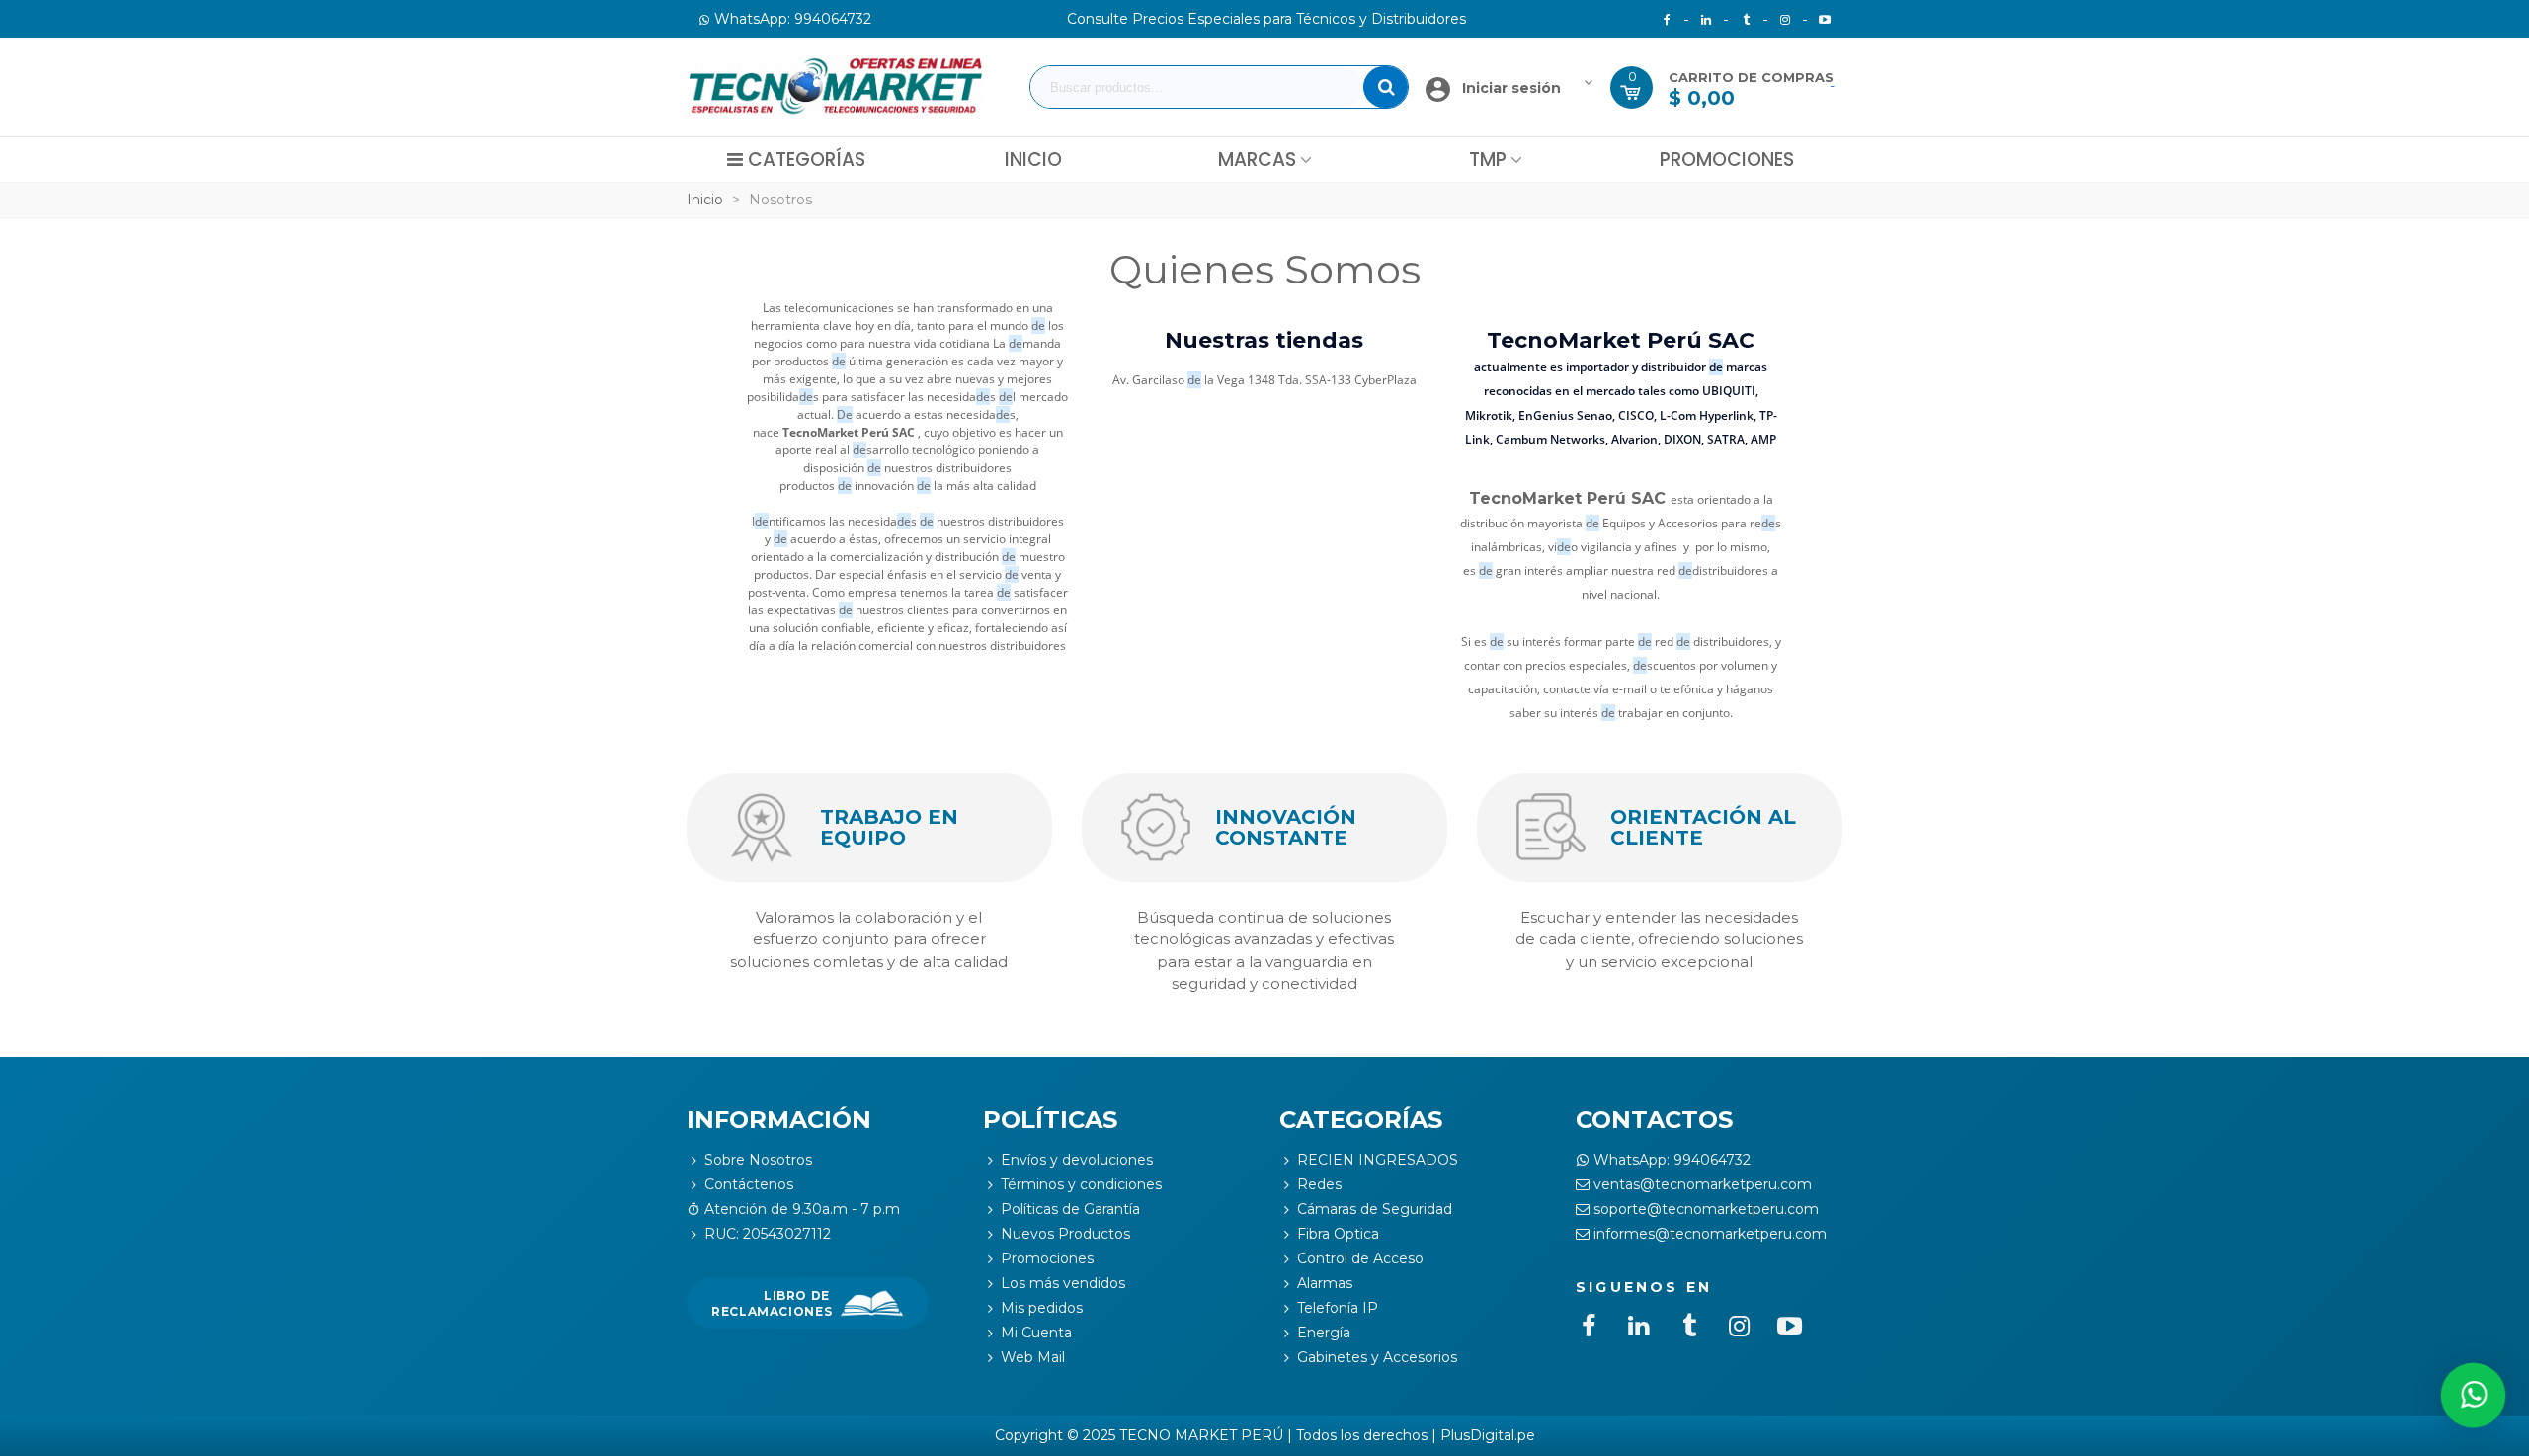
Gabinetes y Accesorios (1377, 1357)
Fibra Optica (1338, 1234)
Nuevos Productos (1065, 1234)
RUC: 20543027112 (768, 1234)
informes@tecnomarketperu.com (1710, 1234)
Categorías (807, 160)
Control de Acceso (1360, 1258)
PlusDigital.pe (1488, 1435)
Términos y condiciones (1081, 1184)
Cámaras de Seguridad (1375, 1209)
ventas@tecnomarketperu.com (1703, 1184)
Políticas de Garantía (1070, 1209)
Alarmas (1325, 1283)
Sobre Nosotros (758, 1160)
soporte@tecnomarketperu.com (1706, 1209)
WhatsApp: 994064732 (1672, 1160)
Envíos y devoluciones (1077, 1160)
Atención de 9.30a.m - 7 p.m (802, 1209)
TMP (1488, 160)
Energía (1324, 1333)
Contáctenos (749, 1184)
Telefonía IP (1338, 1308)
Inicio (1033, 160)
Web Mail (1033, 1357)
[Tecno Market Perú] (835, 87)
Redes (1319, 1184)
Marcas (1257, 160)
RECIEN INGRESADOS (1378, 1160)
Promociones (1727, 160)
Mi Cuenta (1036, 1333)
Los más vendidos (1063, 1283)
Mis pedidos (1042, 1308)
